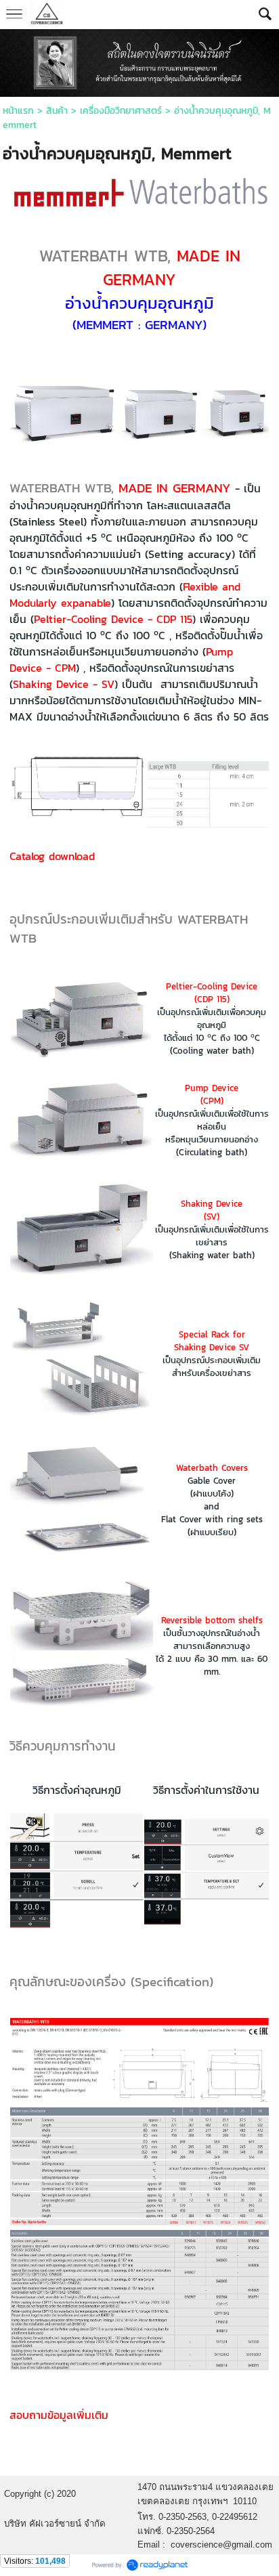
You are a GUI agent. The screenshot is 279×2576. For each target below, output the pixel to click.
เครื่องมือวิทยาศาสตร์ (121, 111)
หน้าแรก (18, 111)
